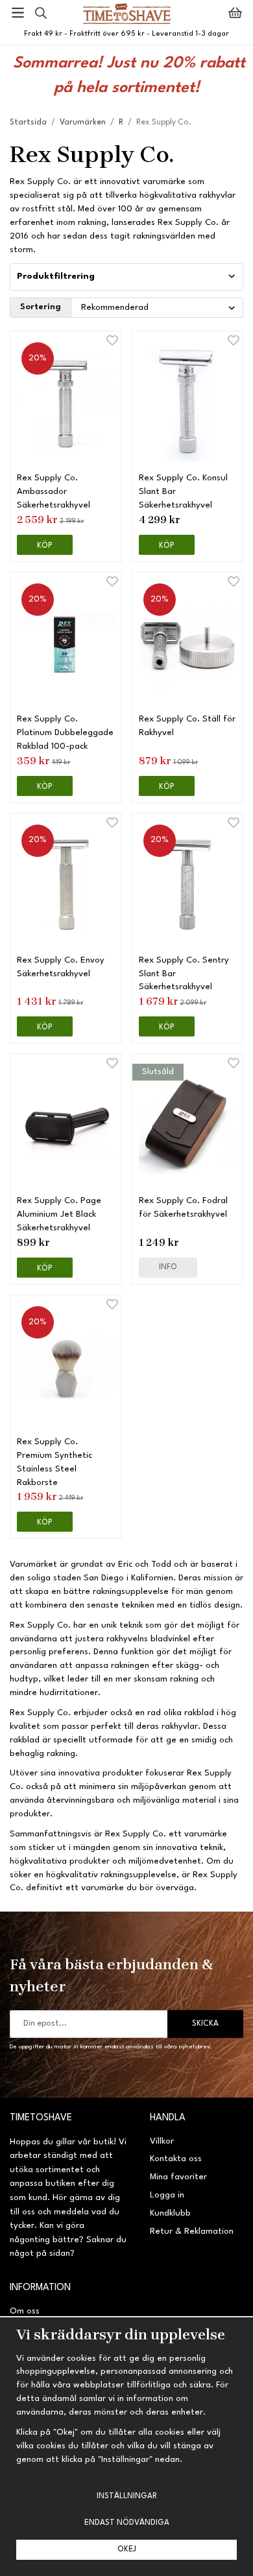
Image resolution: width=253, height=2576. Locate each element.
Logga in (167, 2195)
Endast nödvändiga (127, 2523)
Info (168, 1267)
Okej (127, 2549)
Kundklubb (170, 2213)
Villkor (162, 2141)
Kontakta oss (176, 2159)
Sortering (41, 307)
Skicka (205, 2024)
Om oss (25, 2311)
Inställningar (127, 2496)
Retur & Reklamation (192, 2231)
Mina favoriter (178, 2177)
